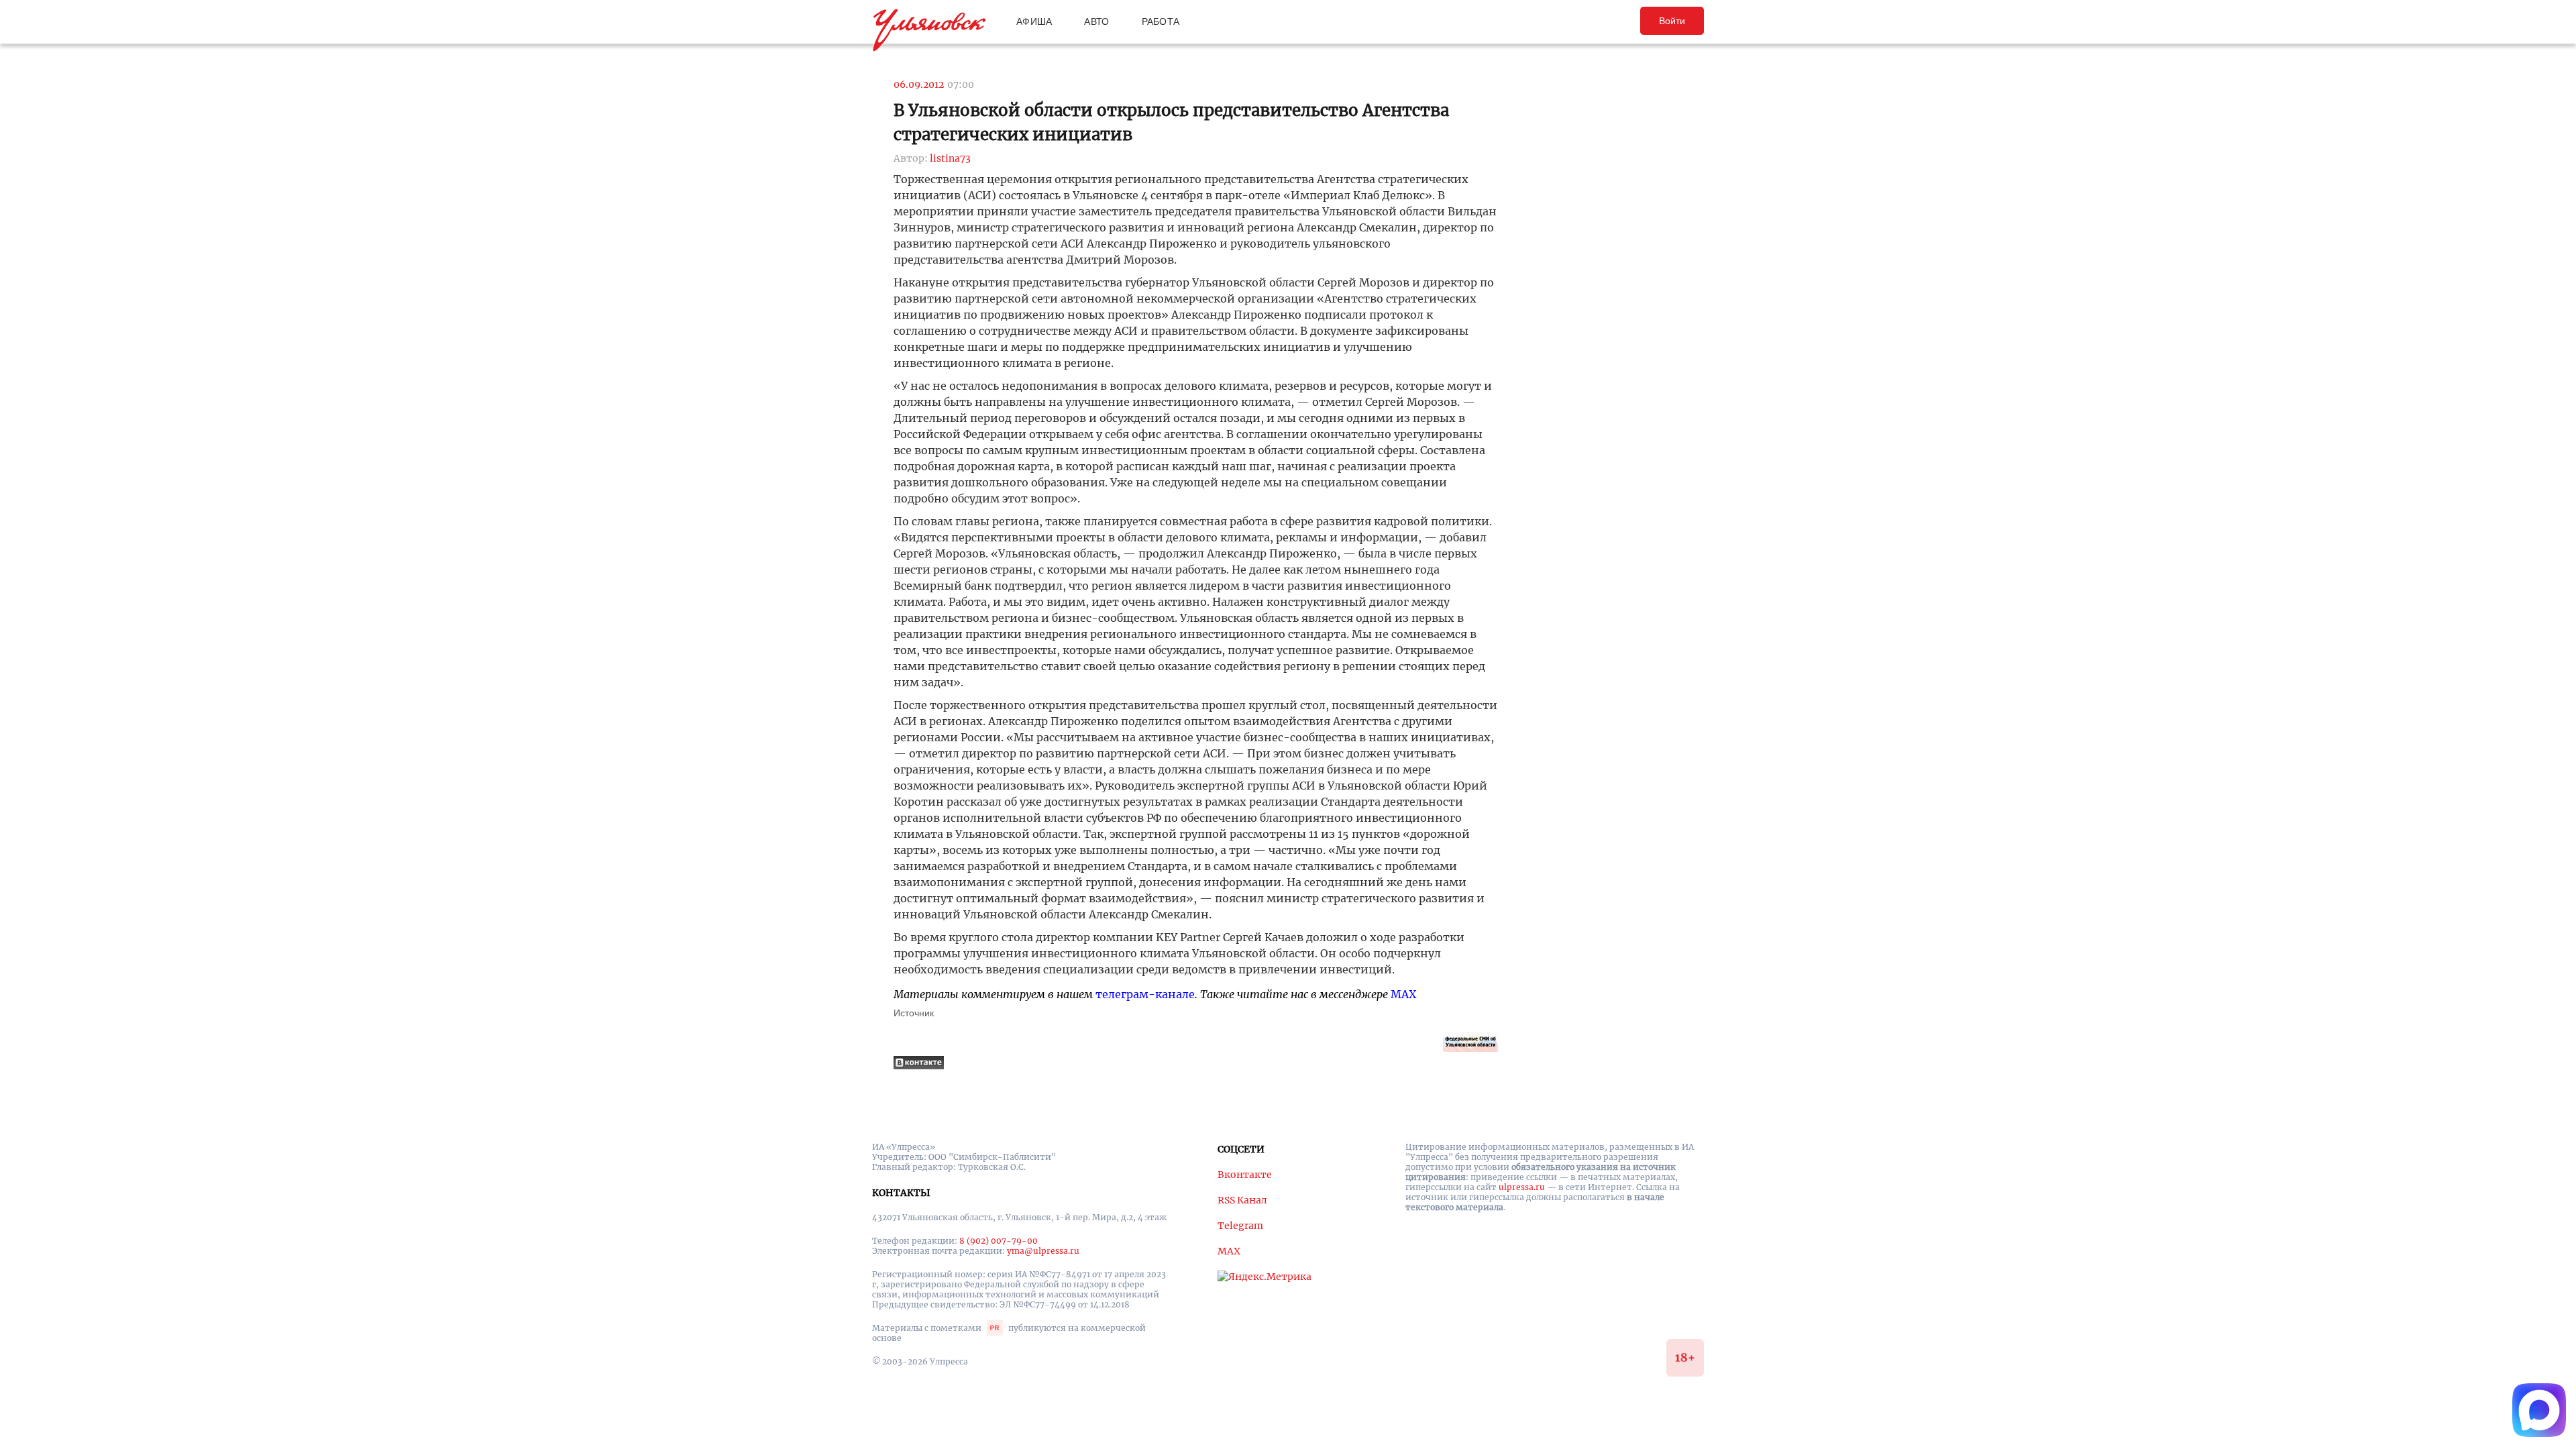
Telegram (1240, 1226)
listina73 (950, 158)
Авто (1096, 21)
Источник (914, 1013)
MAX (1403, 994)
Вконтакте (1245, 1175)
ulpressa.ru (1522, 1187)
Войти (1672, 21)
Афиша (1034, 21)
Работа (1161, 21)
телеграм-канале (1145, 994)
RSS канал (1242, 1200)
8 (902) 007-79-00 (999, 1241)
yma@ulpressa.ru (1043, 1251)
